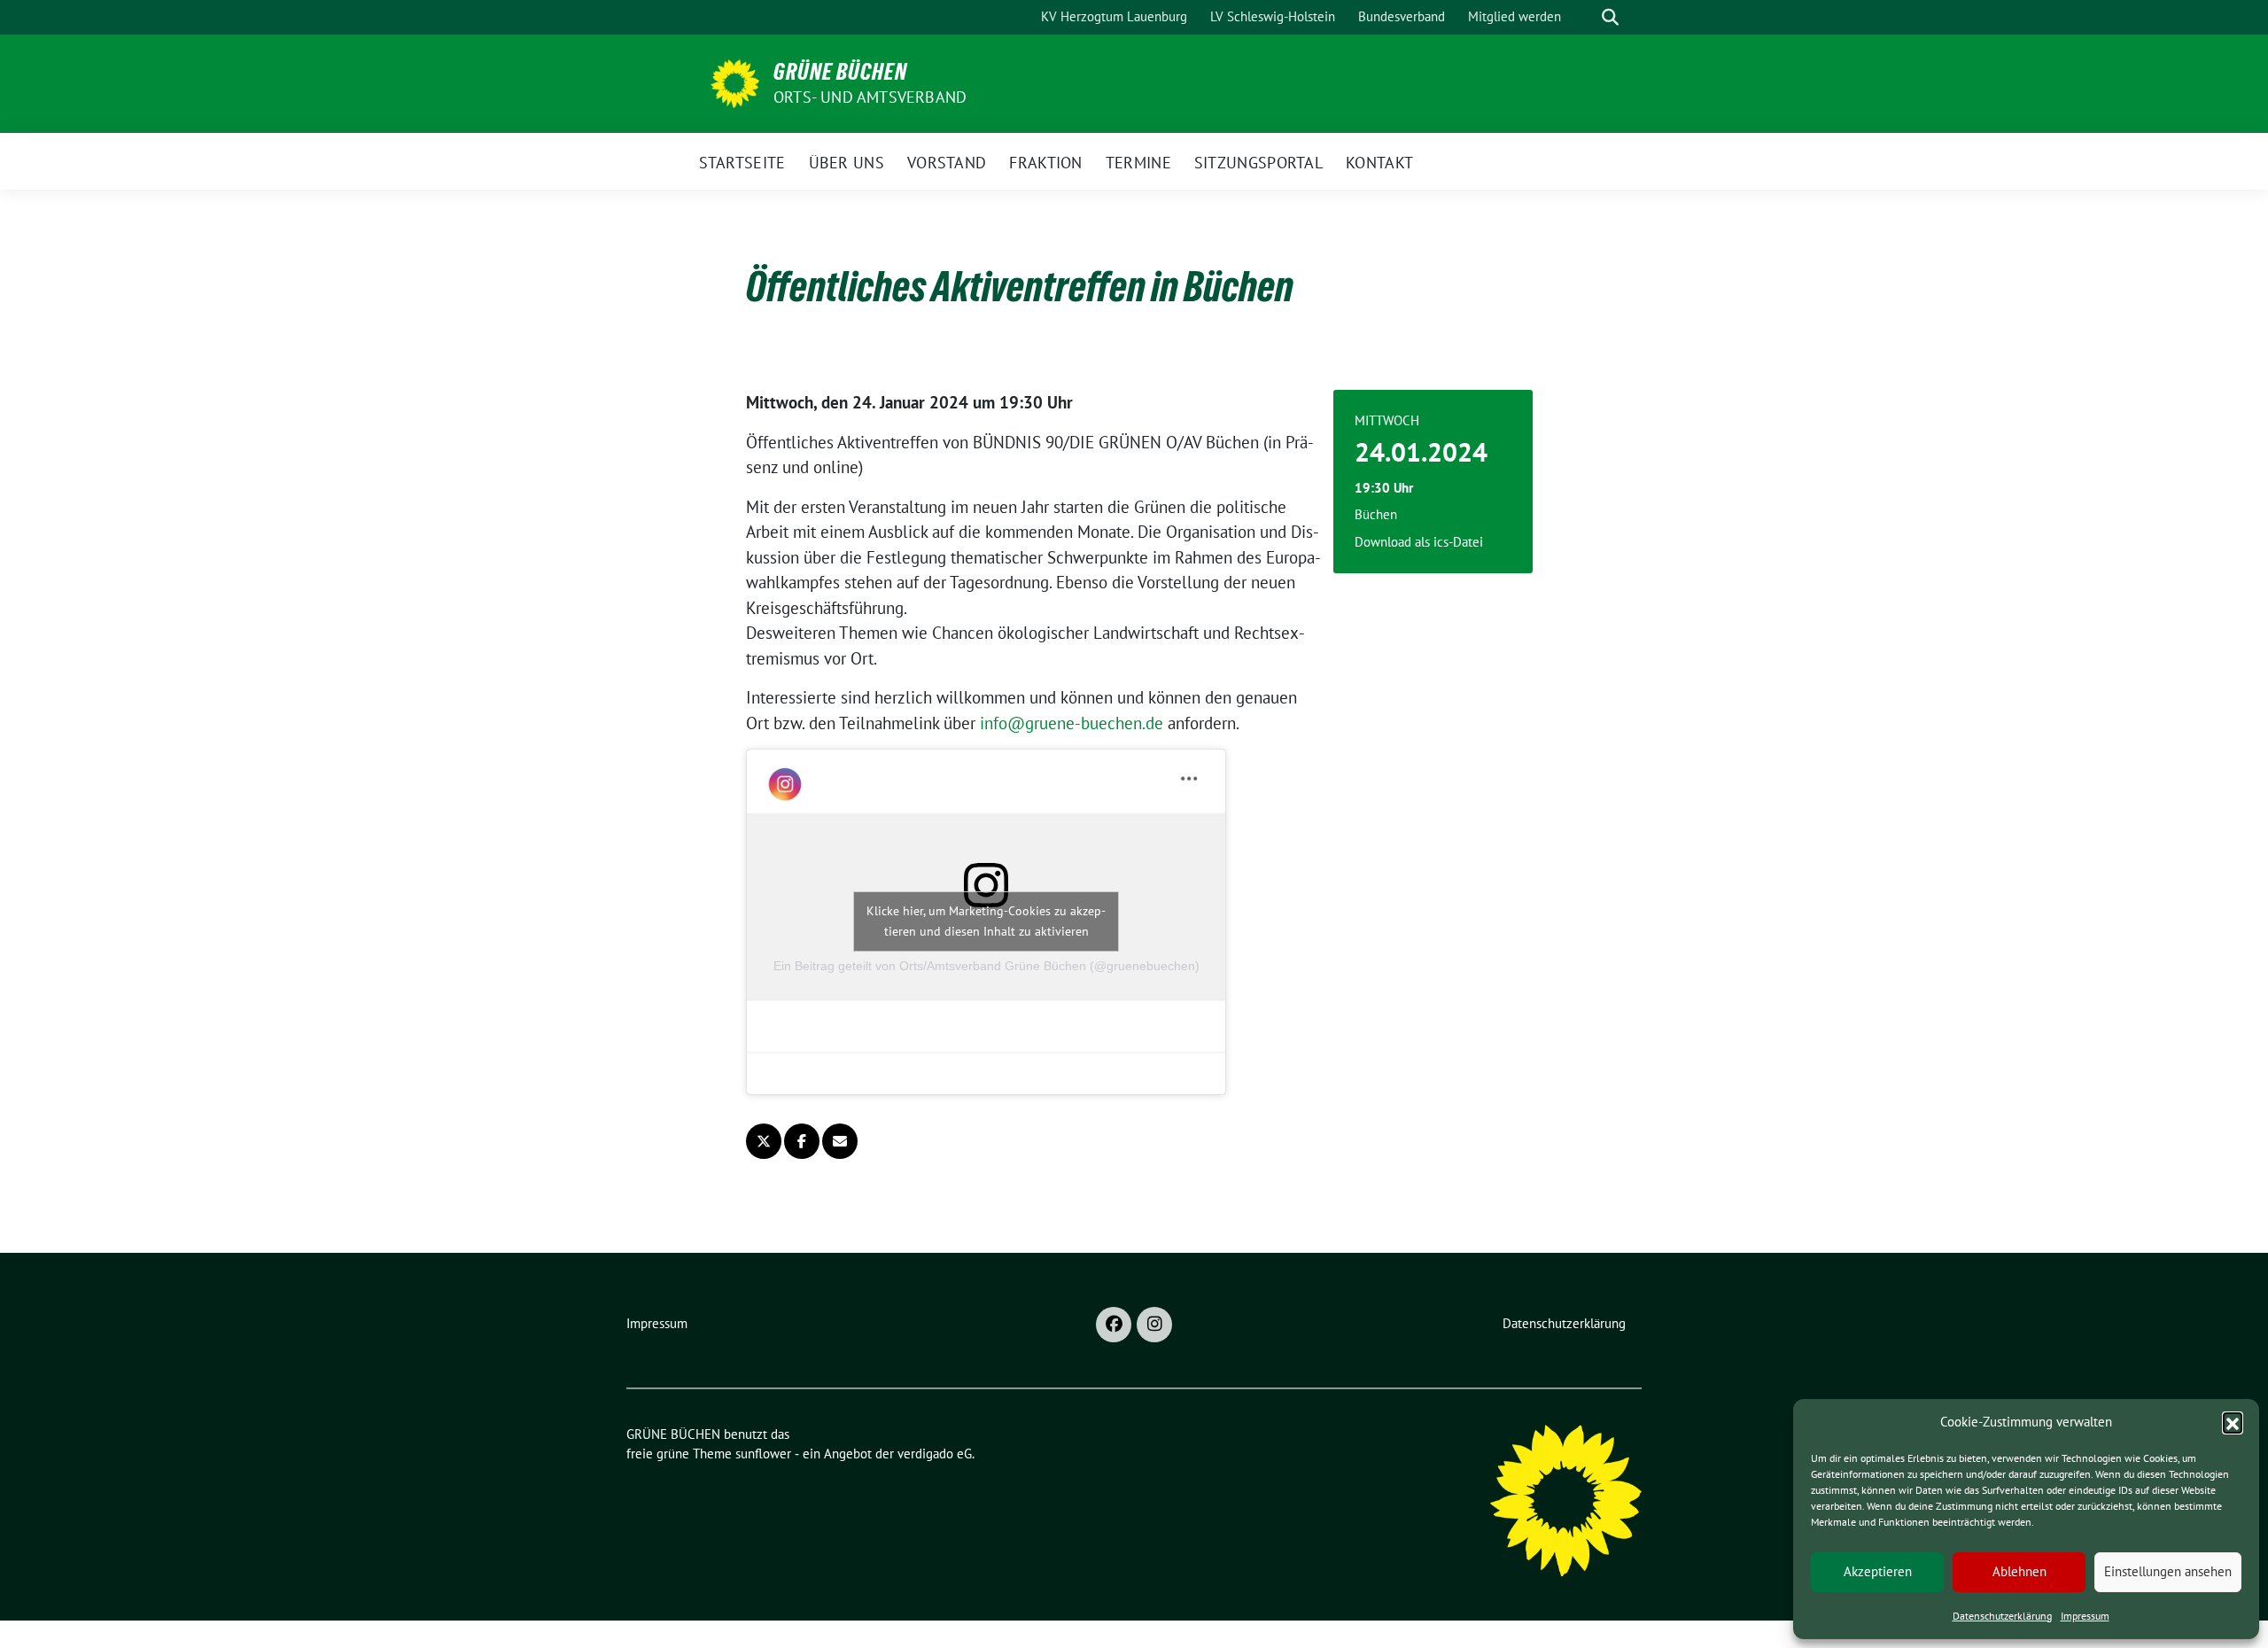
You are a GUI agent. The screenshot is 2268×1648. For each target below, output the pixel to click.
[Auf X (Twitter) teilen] (764, 1141)
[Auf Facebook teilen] (802, 1141)
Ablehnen (2019, 1571)
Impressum (2085, 1616)
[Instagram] (1154, 1325)
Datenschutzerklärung (2002, 1616)
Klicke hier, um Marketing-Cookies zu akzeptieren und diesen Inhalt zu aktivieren (986, 921)
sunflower (763, 1454)
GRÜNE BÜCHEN (840, 72)
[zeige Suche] (1610, 17)
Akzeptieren (1878, 1571)
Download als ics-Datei (1419, 542)
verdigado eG (935, 1454)
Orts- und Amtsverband (870, 97)
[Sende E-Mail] (840, 1141)
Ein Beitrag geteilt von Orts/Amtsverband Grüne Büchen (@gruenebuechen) (986, 966)
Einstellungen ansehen (2168, 1571)
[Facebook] (1114, 1325)
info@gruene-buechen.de (1072, 723)
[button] (2233, 1422)
